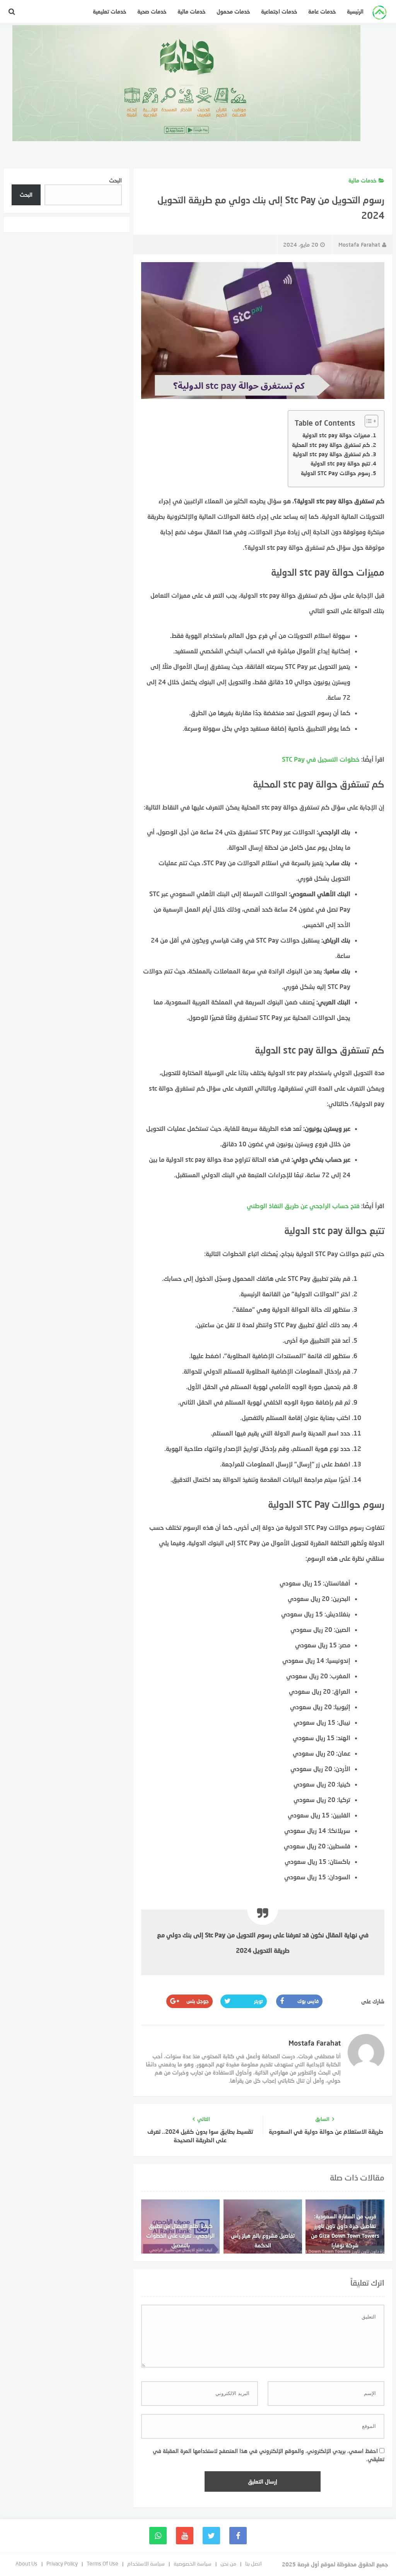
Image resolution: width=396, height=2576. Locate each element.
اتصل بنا (253, 2563)
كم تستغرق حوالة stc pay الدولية (331, 454)
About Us (26, 2563)
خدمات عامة (322, 11)
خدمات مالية (192, 11)
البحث (115, 180)
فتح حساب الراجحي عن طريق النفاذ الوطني (303, 1206)
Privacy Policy (62, 2563)
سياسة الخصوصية (193, 2563)
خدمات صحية (152, 11)
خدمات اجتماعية (279, 11)
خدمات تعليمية (110, 11)
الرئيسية (355, 11)
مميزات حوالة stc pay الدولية (336, 435)
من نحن (228, 2563)
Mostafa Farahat (359, 245)
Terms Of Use (102, 2563)
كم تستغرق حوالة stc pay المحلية (331, 445)
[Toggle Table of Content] (368, 421)
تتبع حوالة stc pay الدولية (340, 463)
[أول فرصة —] (380, 14)
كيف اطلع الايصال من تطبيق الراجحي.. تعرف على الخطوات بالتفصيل (180, 2236)
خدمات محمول (233, 11)
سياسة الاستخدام (146, 2563)
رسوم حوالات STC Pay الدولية (335, 473)
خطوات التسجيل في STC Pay (321, 759)
